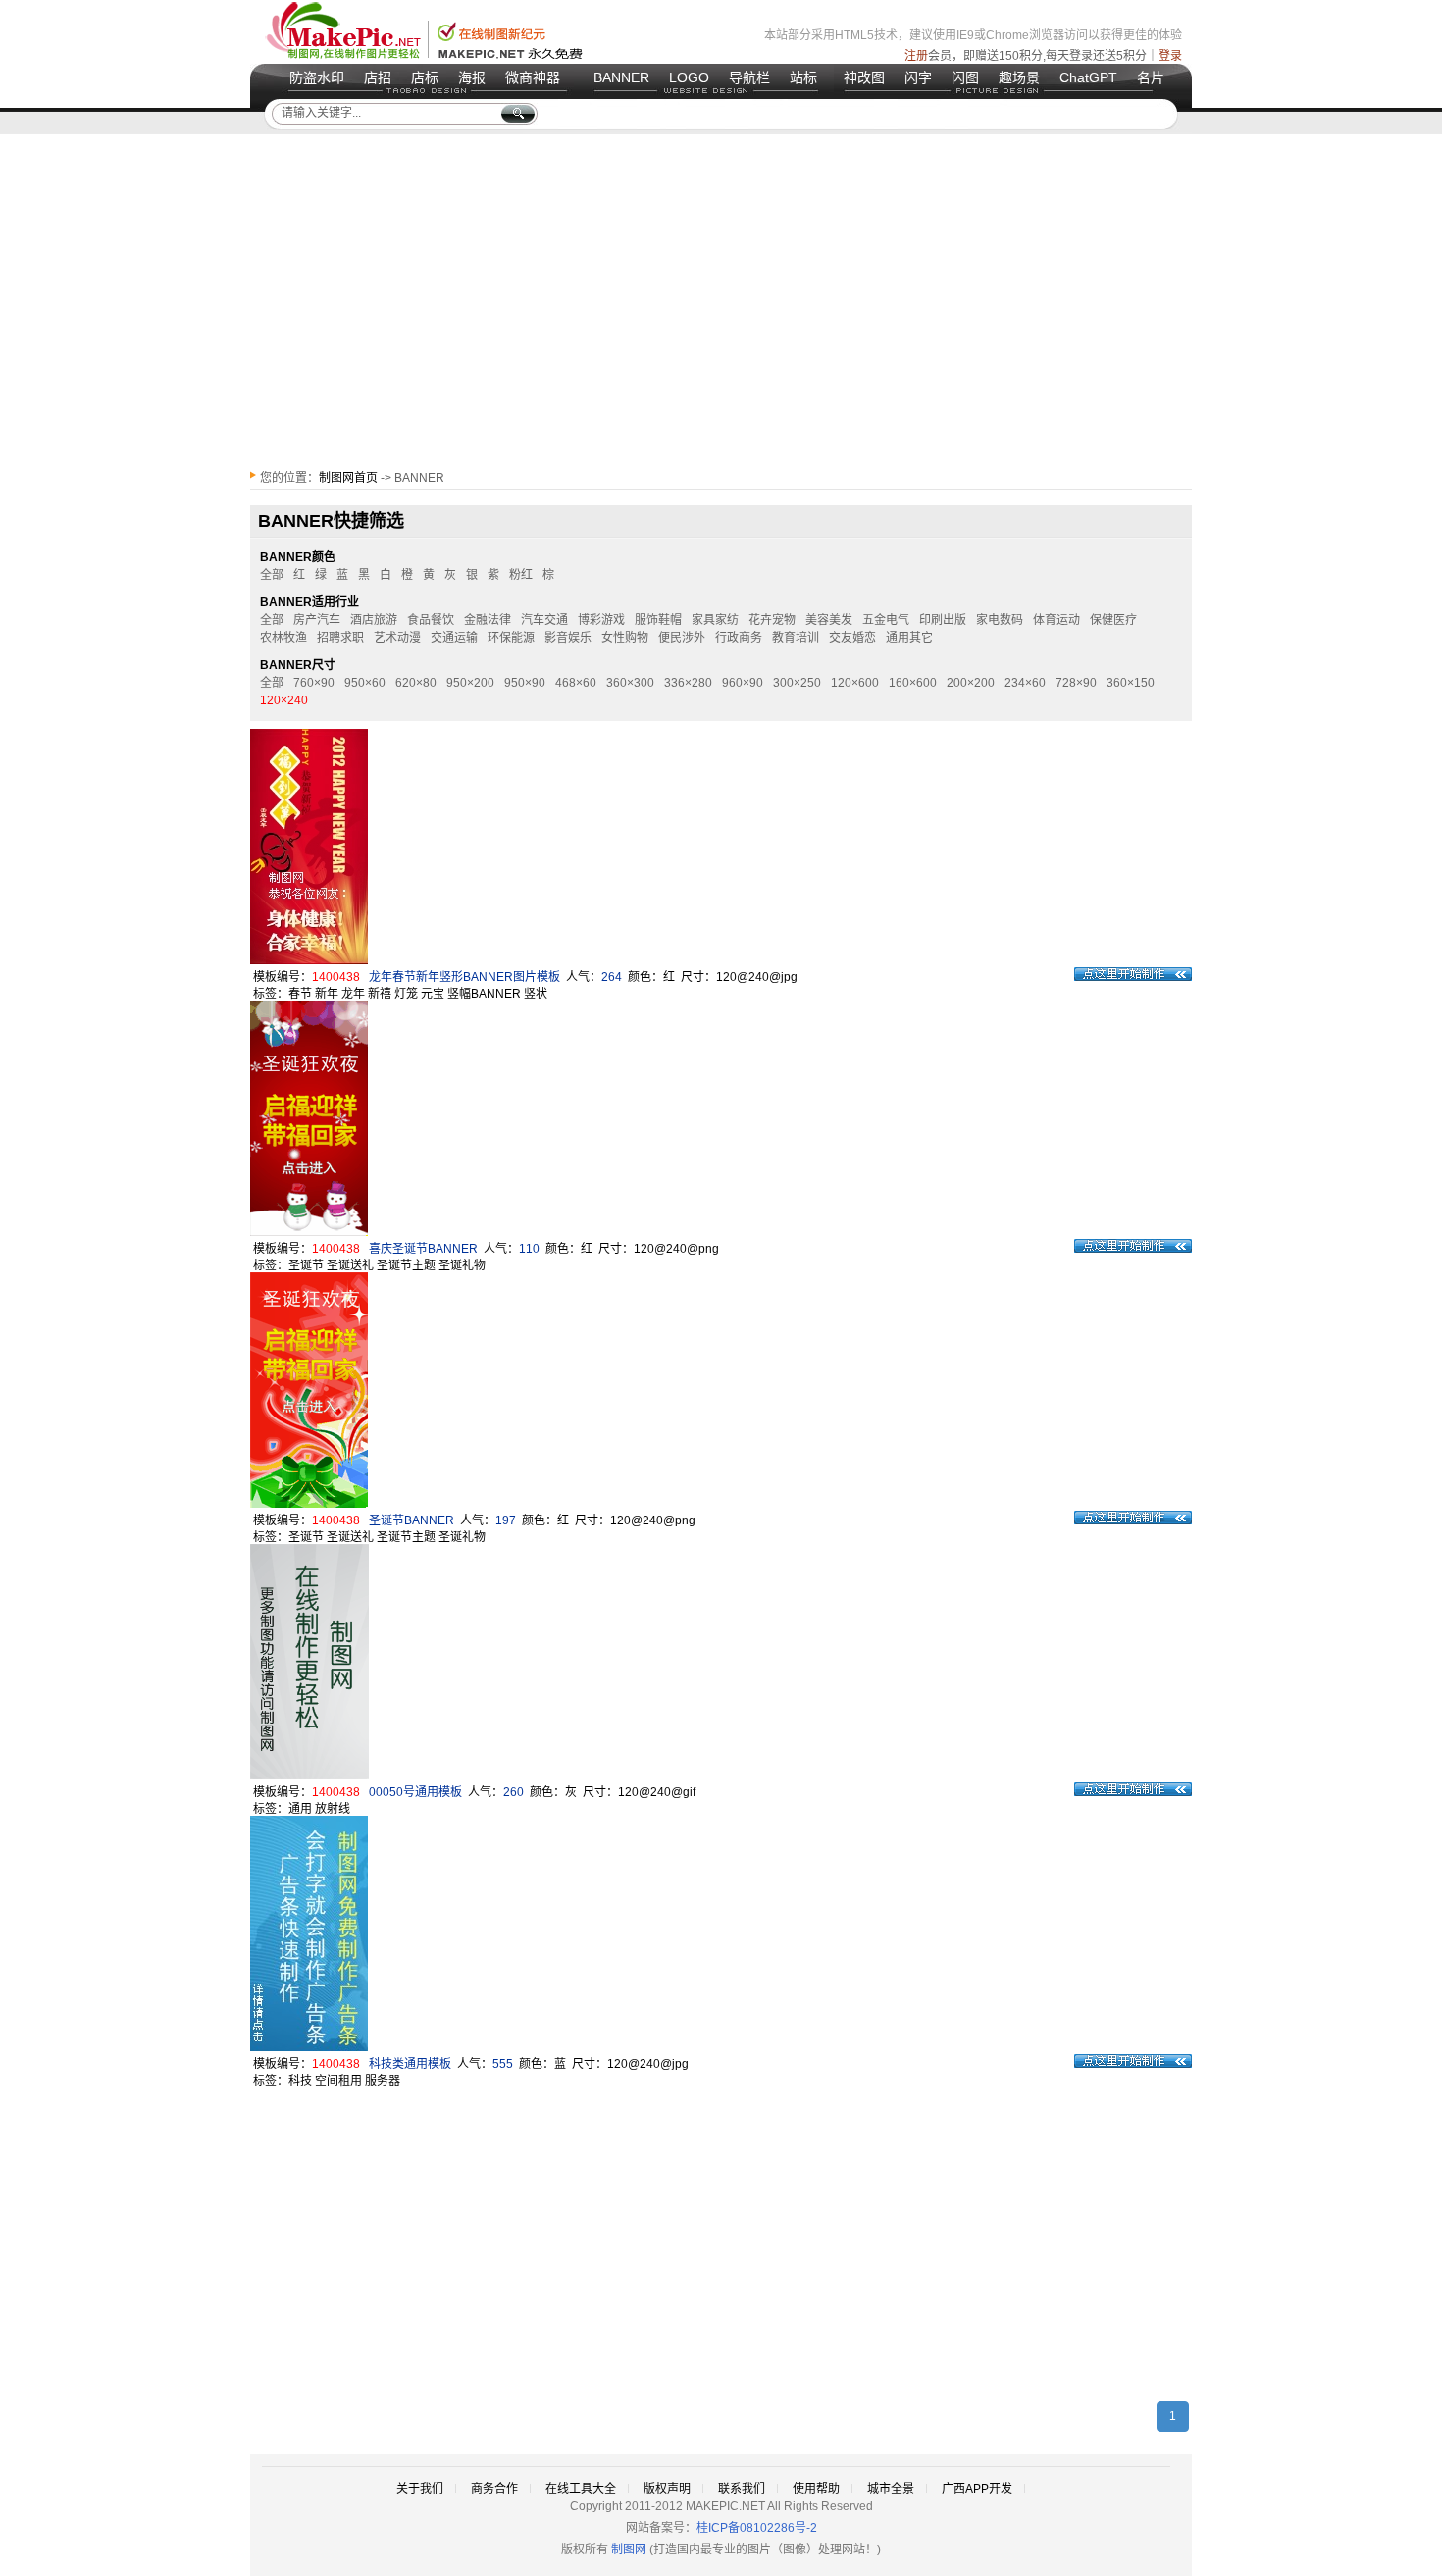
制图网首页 (348, 478)
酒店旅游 (374, 620)
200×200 (971, 683)
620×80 (416, 683)
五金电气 (886, 620)
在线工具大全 (581, 2489)
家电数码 (1000, 620)
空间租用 (338, 2081)
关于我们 (420, 2489)
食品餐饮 (431, 620)
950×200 (470, 683)
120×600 (855, 683)
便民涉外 (682, 638)
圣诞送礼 (350, 1265)
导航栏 (749, 77)
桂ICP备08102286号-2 (757, 2528)
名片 (1151, 77)
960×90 (743, 683)
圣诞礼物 (462, 1265)
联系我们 (742, 2489)
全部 (272, 575)
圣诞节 (306, 1265)
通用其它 (909, 638)
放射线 (333, 1809)
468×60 (576, 683)
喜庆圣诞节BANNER (423, 1249)
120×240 (284, 700)
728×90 (1076, 683)
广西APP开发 (977, 2489)
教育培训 (796, 638)
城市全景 (891, 2489)
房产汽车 (317, 620)
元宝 (433, 994)
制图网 (629, 2550)
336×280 (688, 683)
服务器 (383, 2081)
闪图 (965, 77)
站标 (803, 77)
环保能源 (511, 638)
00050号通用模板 (415, 1792)
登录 (1170, 56)
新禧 (380, 994)
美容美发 (829, 620)
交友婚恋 (852, 638)
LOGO (689, 77)
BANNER (621, 77)
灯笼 (406, 994)
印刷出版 (943, 620)
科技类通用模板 (410, 2064)
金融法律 (488, 620)
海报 (472, 77)
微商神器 (533, 77)
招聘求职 (340, 638)
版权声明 (667, 2489)
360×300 (630, 683)
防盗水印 (317, 77)
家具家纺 (715, 620)
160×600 (913, 683)
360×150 (1131, 683)
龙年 (353, 994)
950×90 (525, 683)
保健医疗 (1113, 620)
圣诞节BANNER (412, 1520)
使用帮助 (816, 2489)
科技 (300, 2081)
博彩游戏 (601, 620)
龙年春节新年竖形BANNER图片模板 (464, 977)
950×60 (365, 683)
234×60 (1025, 683)
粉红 (521, 575)
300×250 (797, 683)
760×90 (314, 683)
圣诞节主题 (406, 1265)
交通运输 (454, 638)
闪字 (918, 77)
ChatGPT (1088, 77)
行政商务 (739, 638)
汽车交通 (544, 620)
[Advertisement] (721, 301)
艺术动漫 (397, 638)
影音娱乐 (568, 638)
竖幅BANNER (484, 994)
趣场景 (1019, 77)
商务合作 (494, 2489)
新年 (327, 994)
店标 (425, 77)
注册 (916, 56)
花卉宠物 (772, 620)
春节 (300, 994)
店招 (378, 77)
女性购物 (625, 638)
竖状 (536, 994)
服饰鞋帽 (658, 620)
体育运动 (1056, 620)
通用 (300, 1809)
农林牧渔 (283, 638)
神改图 (864, 77)
